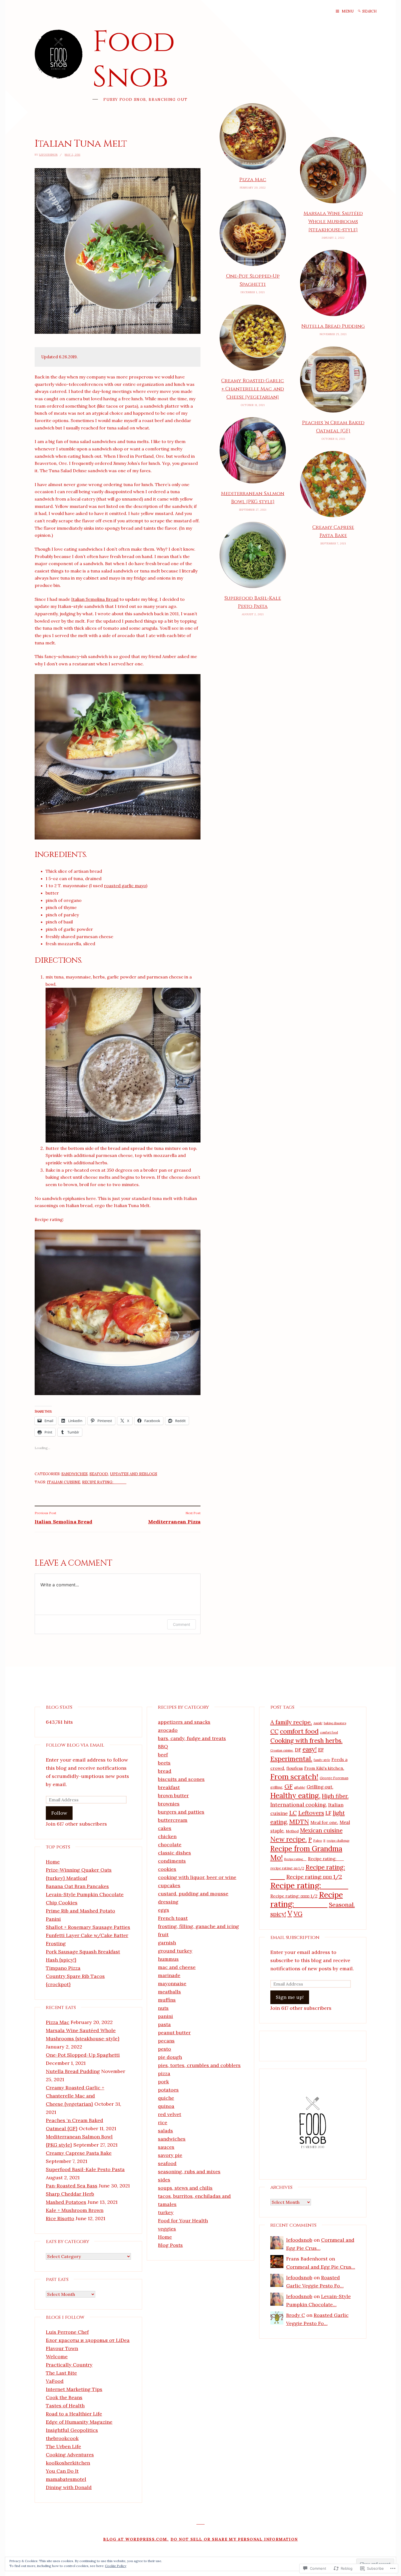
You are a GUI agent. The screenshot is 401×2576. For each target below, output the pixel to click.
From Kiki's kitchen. (324, 1768)
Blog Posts (170, 2245)
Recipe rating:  (326, 1859)
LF (328, 1813)
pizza (164, 2073)
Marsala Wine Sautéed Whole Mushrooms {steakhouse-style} (333, 222)
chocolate (170, 1845)
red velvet (170, 2114)
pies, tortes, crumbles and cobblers (199, 2065)
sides (164, 2180)
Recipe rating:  (295, 1859)
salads (165, 2131)
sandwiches (74, 1474)
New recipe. (289, 1839)
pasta (164, 2024)
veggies (167, 2229)
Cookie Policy (116, 2566)
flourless (295, 1768)
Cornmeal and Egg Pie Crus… (321, 2267)
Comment (182, 1624)
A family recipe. (291, 1722)
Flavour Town (62, 2348)
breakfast (169, 1787)
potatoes (168, 2090)
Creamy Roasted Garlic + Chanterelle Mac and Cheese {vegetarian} (253, 389)
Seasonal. (342, 1905)
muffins (167, 2000)
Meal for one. (324, 1822)
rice (163, 2122)
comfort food (299, 1731)
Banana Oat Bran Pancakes (77, 1886)
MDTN (299, 1822)
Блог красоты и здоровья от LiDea (88, 2340)
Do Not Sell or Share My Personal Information (234, 2539)
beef (163, 1755)
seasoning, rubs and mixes (189, 2172)
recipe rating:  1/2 (287, 1868)
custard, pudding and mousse (193, 1894)
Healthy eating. (295, 1795)
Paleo (318, 1840)
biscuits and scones (181, 1779)
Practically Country (69, 2365)
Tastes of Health (65, 2406)
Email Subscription (295, 1937)
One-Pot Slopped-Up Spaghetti (253, 280)
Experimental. (291, 1759)
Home (53, 1862)
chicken (167, 1836)
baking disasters (335, 1723)
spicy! (278, 1914)
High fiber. (335, 1796)
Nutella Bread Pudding (333, 326)
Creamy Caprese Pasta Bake (333, 531)
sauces (166, 2147)
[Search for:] (373, 11)
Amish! (318, 1723)
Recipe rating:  (307, 1899)
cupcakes (169, 1885)
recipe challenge (338, 1841)
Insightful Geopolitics (72, 2430)
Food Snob (134, 60)
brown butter (173, 1795)
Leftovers (311, 1813)
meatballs (169, 1992)
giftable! (300, 1787)
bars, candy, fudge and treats (192, 1738)
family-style (322, 1760)
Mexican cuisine (321, 1830)
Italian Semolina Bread (95, 599)
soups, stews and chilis (185, 2188)
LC (293, 1813)
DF (298, 1750)
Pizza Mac (253, 180)
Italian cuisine (64, 1482)
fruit (163, 1934)
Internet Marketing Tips (74, 2389)
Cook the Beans (64, 2397)
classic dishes (174, 1853)
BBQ (163, 1746)
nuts (163, 2008)
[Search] (359, 11)
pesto (164, 2049)
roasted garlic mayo (125, 886)
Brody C (296, 2315)
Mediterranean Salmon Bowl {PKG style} (253, 498)
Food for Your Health (183, 2221)
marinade (169, 1975)
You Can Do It (62, 2471)
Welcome (57, 2357)
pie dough (170, 2057)
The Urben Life (63, 2446)
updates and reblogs (134, 1474)
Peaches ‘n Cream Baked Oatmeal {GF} (333, 427)
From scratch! (294, 1777)
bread (165, 1771)
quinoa (166, 2106)
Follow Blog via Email (75, 1745)
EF (321, 1750)
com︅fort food (329, 1732)
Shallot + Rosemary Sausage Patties (88, 1927)
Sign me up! (290, 1997)
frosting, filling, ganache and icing (198, 1926)
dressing (168, 1902)
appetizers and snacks (184, 1722)
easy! (310, 1749)
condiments (172, 1861)
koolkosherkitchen (68, 2463)
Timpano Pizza (63, 1968)
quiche (166, 2098)
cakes (165, 1828)
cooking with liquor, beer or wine (197, 1877)
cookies (167, 1869)
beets (164, 1763)
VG (298, 1914)
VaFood (55, 2381)
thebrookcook (62, 2438)
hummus (168, 1959)
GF (289, 1786)
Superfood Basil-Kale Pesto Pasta (253, 602)
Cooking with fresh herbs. (306, 1740)
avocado (168, 1730)
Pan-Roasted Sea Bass (72, 2186)
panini (165, 2016)
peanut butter (174, 2033)
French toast (173, 1918)
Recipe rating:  (104, 1482)
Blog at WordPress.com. (136, 2539)
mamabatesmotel (66, 2479)
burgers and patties (181, 1812)
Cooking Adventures (70, 2455)
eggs (164, 1910)
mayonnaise (172, 1983)
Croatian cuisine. (282, 1750)
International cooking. (299, 1805)
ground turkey (175, 1951)
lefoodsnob (48, 155)
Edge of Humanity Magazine (79, 2422)
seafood (99, 1474)
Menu (348, 11)
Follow (59, 1813)
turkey (166, 2212)
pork (163, 2082)
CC (274, 1731)
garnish (167, 1943)
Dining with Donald (69, 2487)
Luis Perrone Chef (67, 2332)
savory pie (170, 2155)
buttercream (173, 1820)
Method (292, 1831)
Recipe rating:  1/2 (294, 1896)
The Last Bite (61, 2373)
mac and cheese (177, 1967)
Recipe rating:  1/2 (314, 1877)
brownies (169, 1804)
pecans (166, 2041)
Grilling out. (320, 1787)
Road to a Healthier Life (74, 2414)
